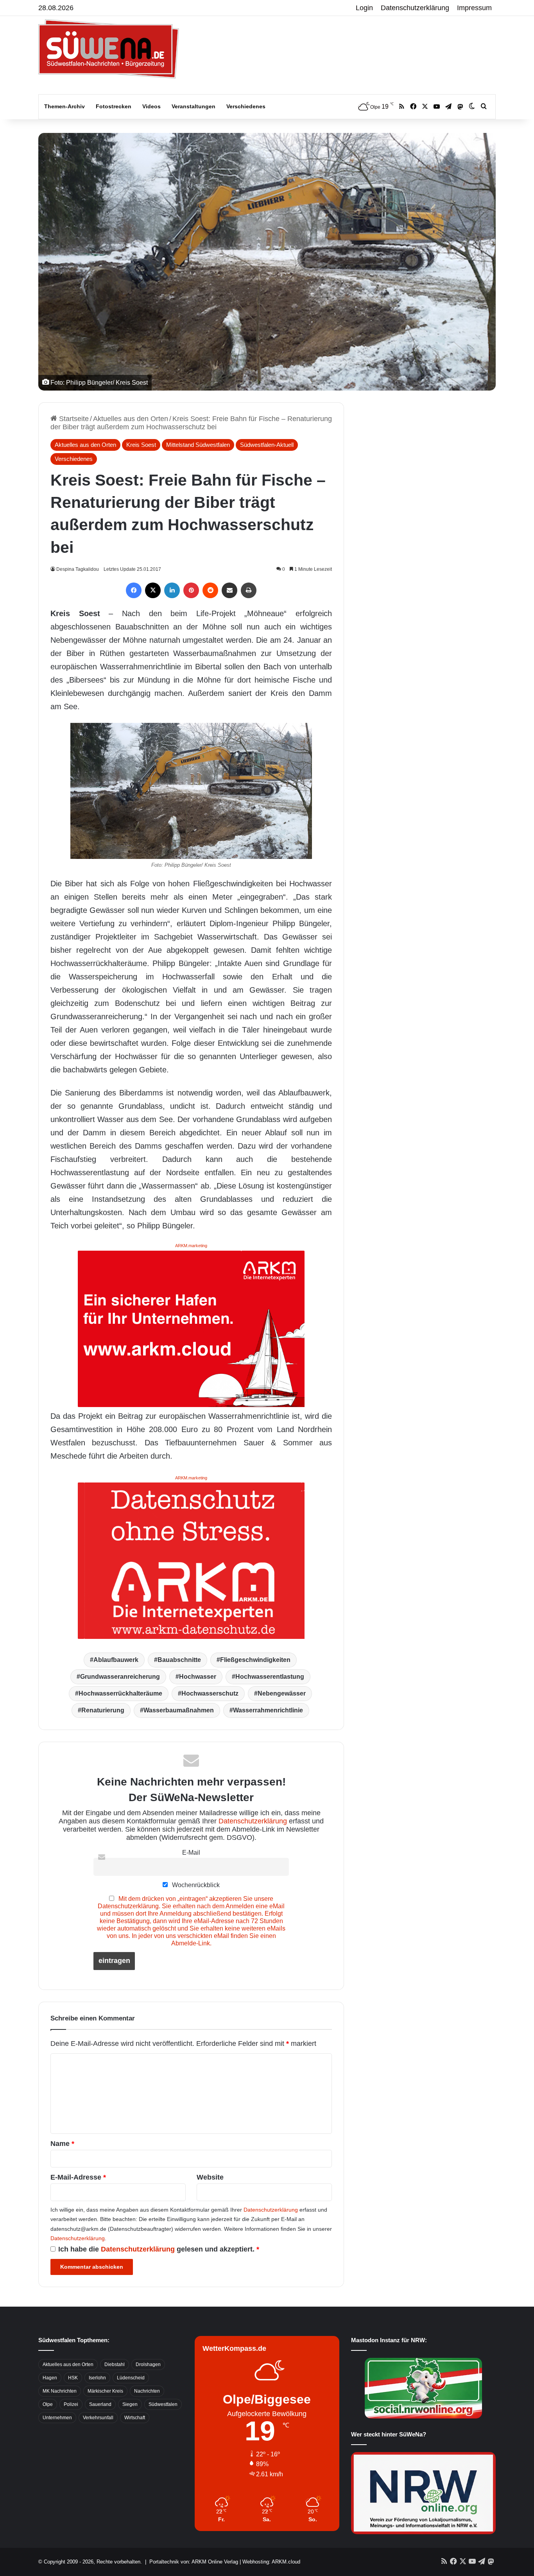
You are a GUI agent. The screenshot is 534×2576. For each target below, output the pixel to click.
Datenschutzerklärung (415, 8)
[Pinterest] (191, 590)
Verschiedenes (246, 106)
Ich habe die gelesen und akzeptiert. (159, 2249)
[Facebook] (134, 590)
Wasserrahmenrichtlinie (268, 1710)
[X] (153, 590)
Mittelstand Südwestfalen (198, 445)
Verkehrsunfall (98, 2418)
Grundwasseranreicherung (120, 1677)
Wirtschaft (135, 2418)
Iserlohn (97, 2378)
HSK (73, 2378)
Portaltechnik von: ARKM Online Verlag (194, 2562)
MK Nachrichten (60, 2391)
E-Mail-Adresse (78, 2177)
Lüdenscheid (131, 2378)
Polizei (71, 2404)
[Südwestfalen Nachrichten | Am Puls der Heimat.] (109, 49)
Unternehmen (57, 2418)
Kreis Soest (141, 445)
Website (210, 2177)
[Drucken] (249, 590)
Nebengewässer (282, 1693)
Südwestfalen (163, 2404)
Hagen (50, 2378)
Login (364, 8)
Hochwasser (198, 1677)
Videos (151, 106)
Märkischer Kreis (105, 2391)
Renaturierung (103, 1710)
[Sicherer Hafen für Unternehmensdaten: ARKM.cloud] (191, 1328)
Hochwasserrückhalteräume (120, 1693)
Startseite (73, 419)
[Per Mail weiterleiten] (229, 590)
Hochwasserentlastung (270, 1677)
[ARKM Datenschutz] (191, 1560)
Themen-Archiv (65, 106)
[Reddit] (210, 590)
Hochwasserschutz (210, 1693)
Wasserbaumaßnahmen (179, 1710)
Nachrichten (147, 2391)
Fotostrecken (114, 106)
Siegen (130, 2404)
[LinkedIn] (172, 590)
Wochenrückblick (195, 1885)
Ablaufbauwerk (116, 1660)
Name (62, 2144)
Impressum (474, 8)
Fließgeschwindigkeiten (255, 1660)
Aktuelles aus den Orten (131, 419)
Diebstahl (115, 2364)
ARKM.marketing (191, 1246)
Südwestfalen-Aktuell (267, 445)
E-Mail (191, 1852)
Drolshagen (148, 2364)
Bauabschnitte (179, 1660)
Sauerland (100, 2404)
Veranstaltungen (194, 106)
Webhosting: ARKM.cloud (271, 2562)
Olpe (48, 2404)
